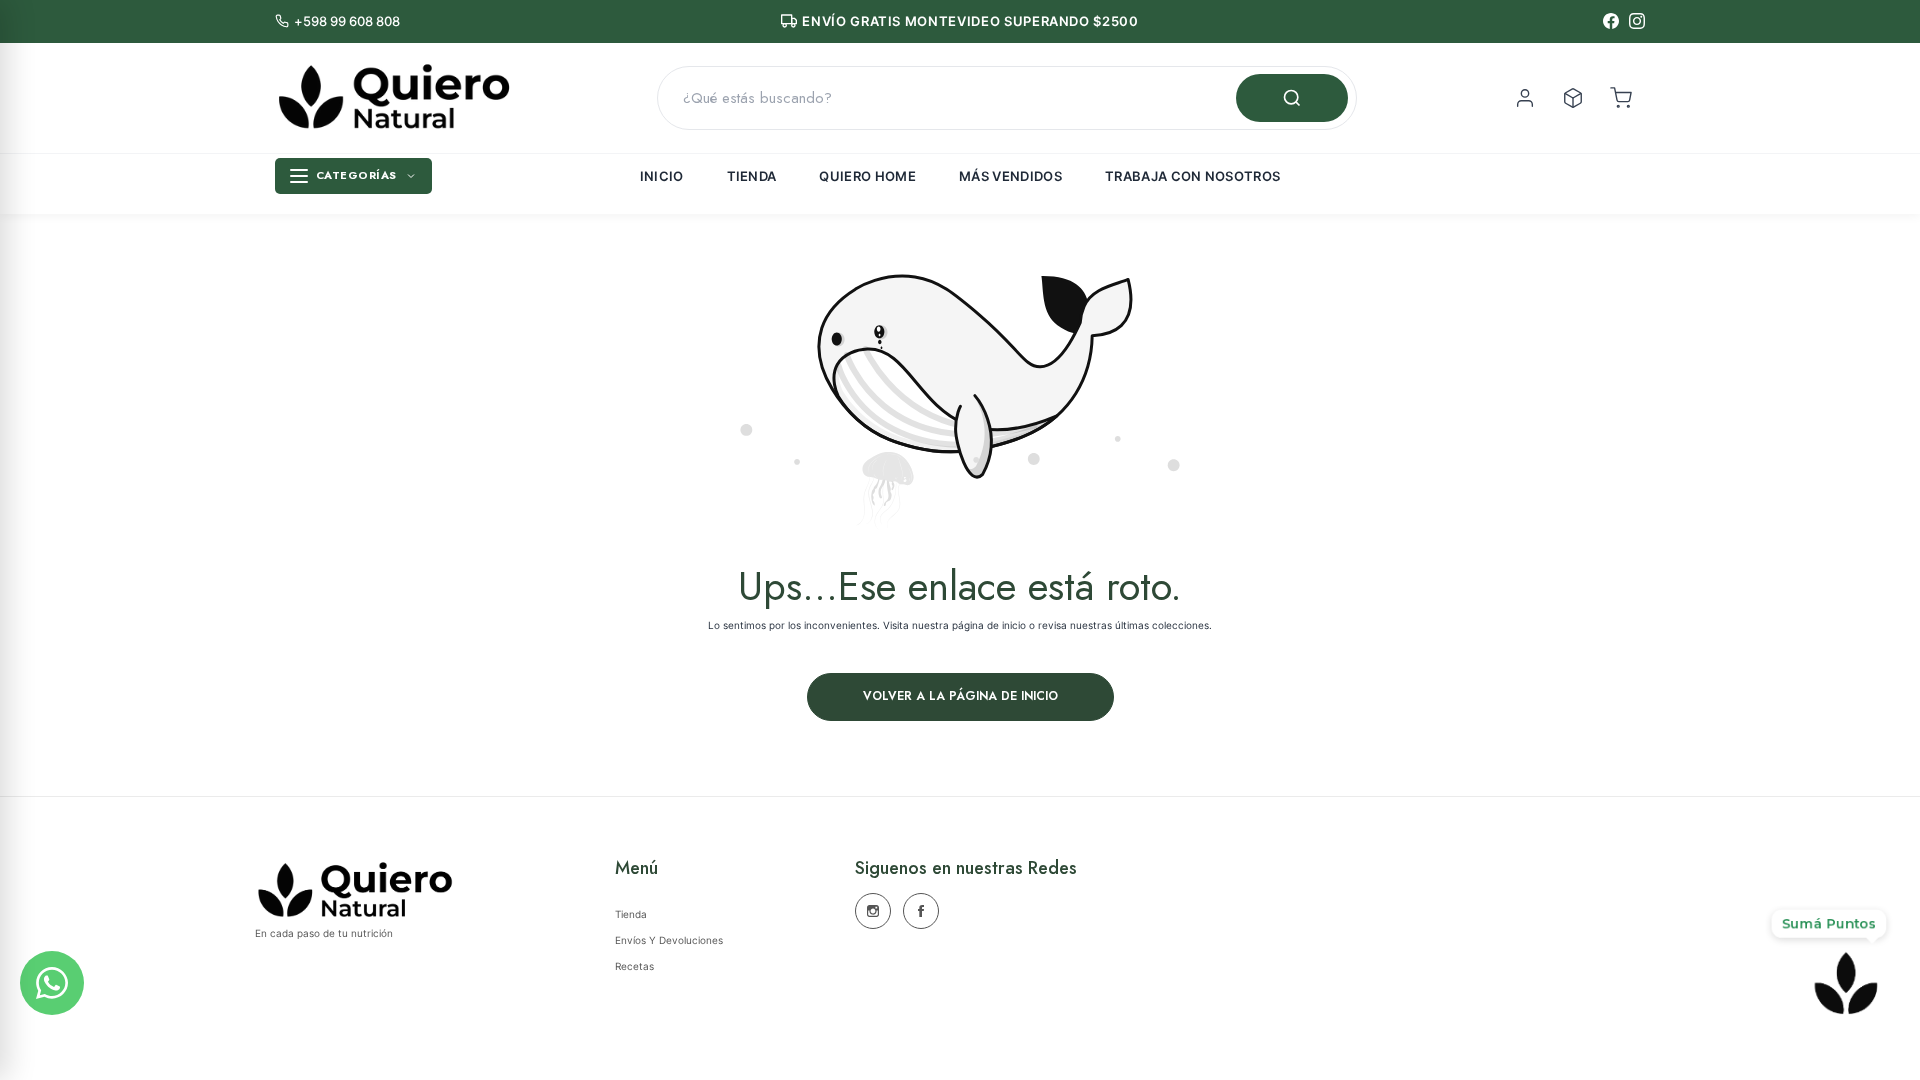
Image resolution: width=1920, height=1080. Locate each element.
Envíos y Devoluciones (669, 940)
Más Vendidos (1010, 176)
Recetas (634, 966)
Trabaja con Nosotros (1193, 176)
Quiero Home (867, 176)
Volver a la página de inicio (960, 696)
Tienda (752, 176)
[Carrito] (1621, 98)
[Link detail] (873, 911)
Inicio (662, 176)
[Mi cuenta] (1525, 98)
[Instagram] (1637, 21)
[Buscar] (1292, 98)
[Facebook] (1611, 21)
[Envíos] (1573, 98)
